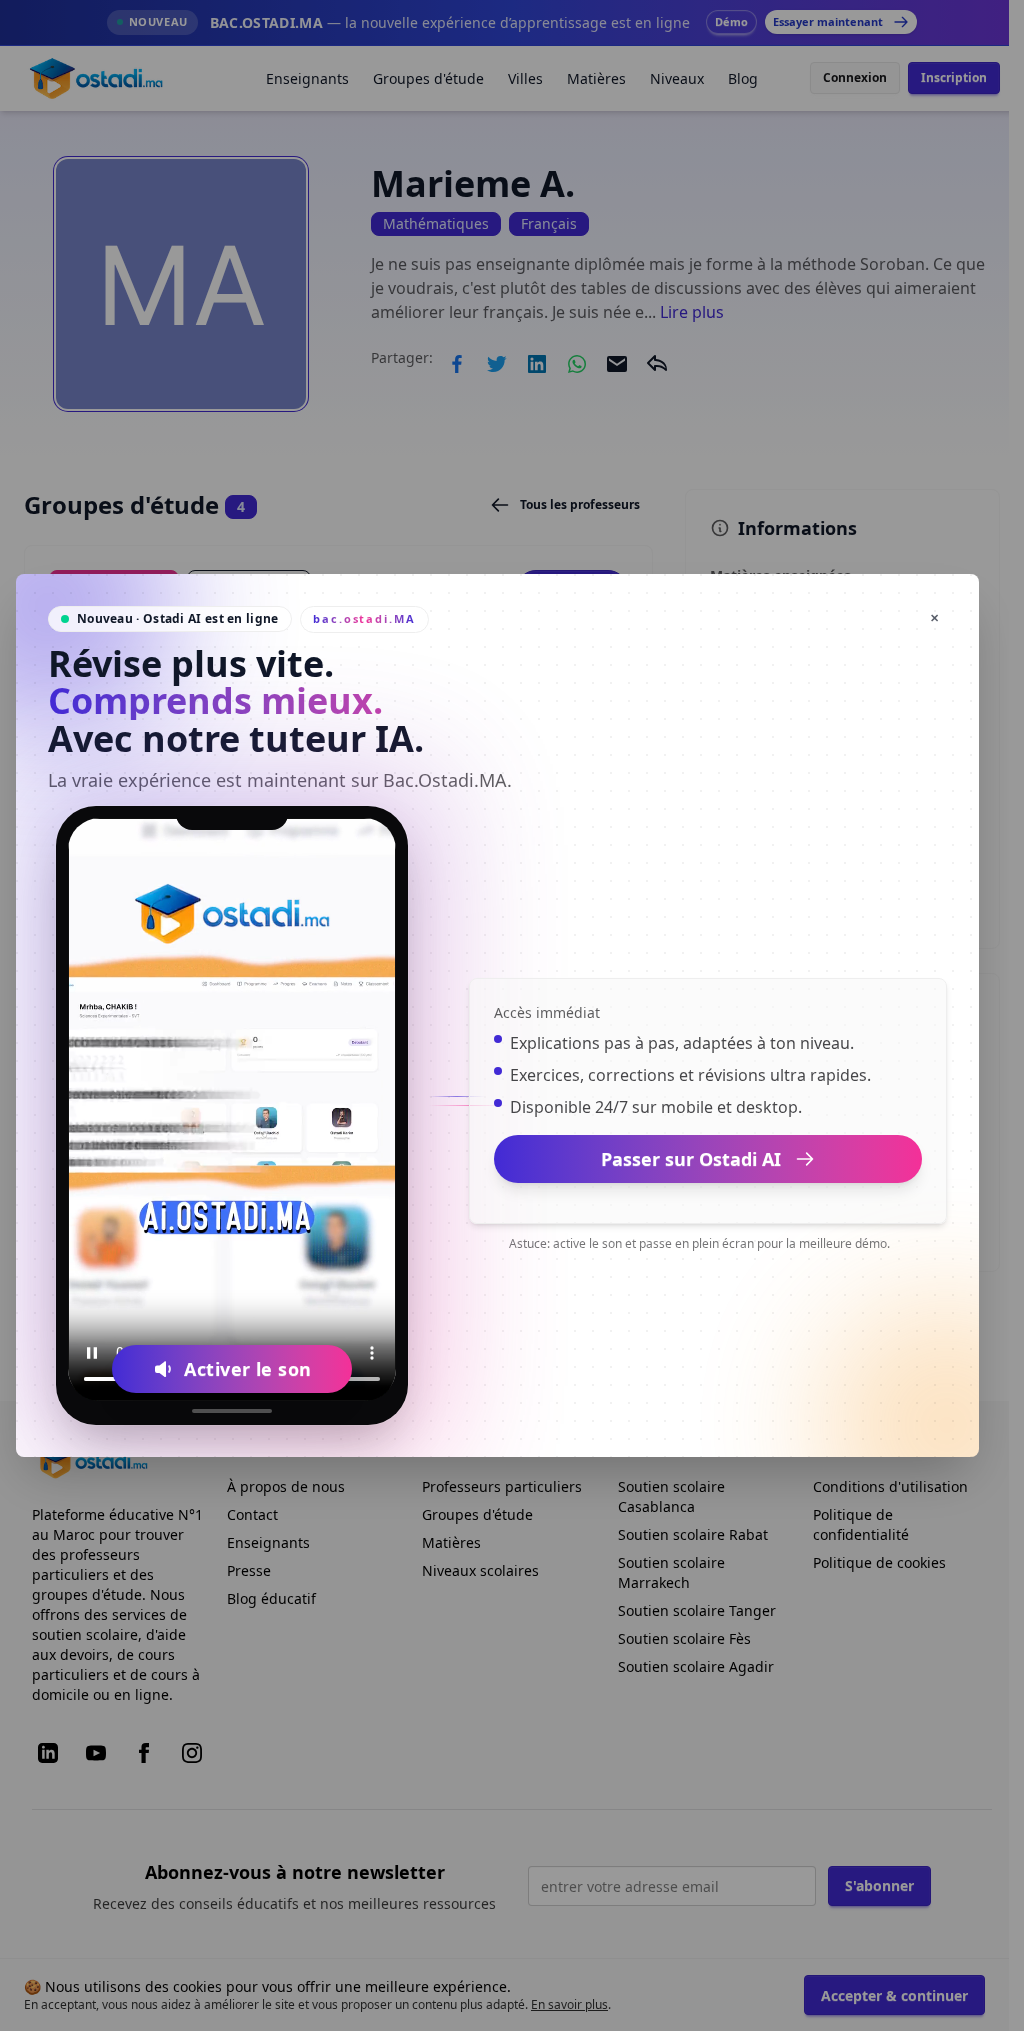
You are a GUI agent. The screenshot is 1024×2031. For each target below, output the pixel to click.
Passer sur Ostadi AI (691, 1159)
